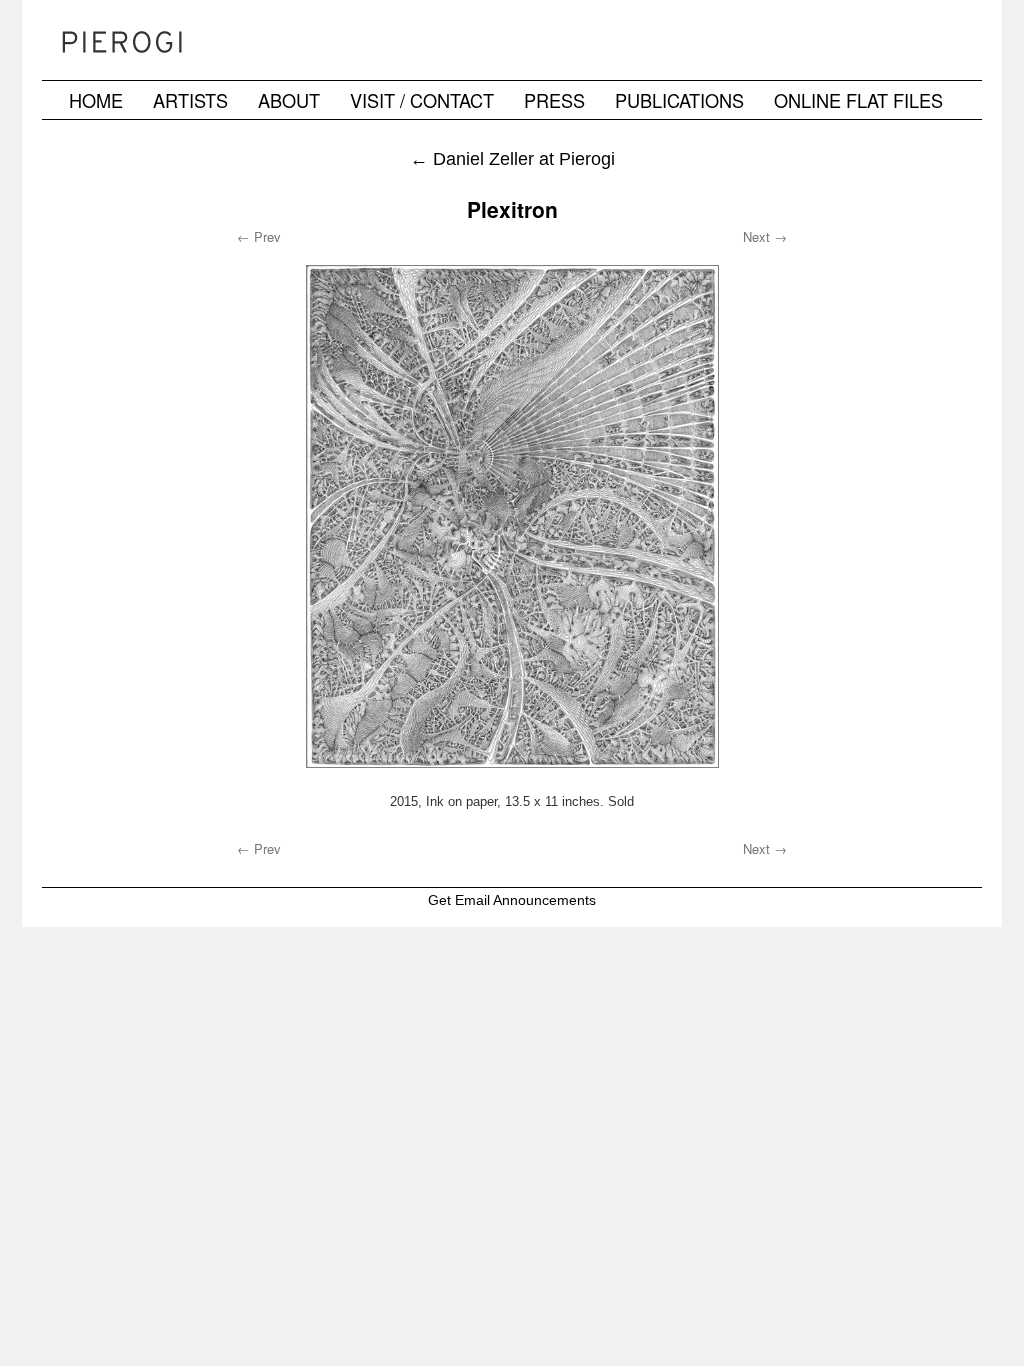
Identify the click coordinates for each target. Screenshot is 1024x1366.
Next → (765, 236)
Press (554, 100)
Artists (190, 100)
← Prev (259, 236)
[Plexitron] (512, 516)
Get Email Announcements (512, 900)
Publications (679, 100)
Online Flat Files (858, 100)
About (289, 100)
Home (96, 100)
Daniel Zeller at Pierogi (512, 158)
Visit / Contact (422, 100)
